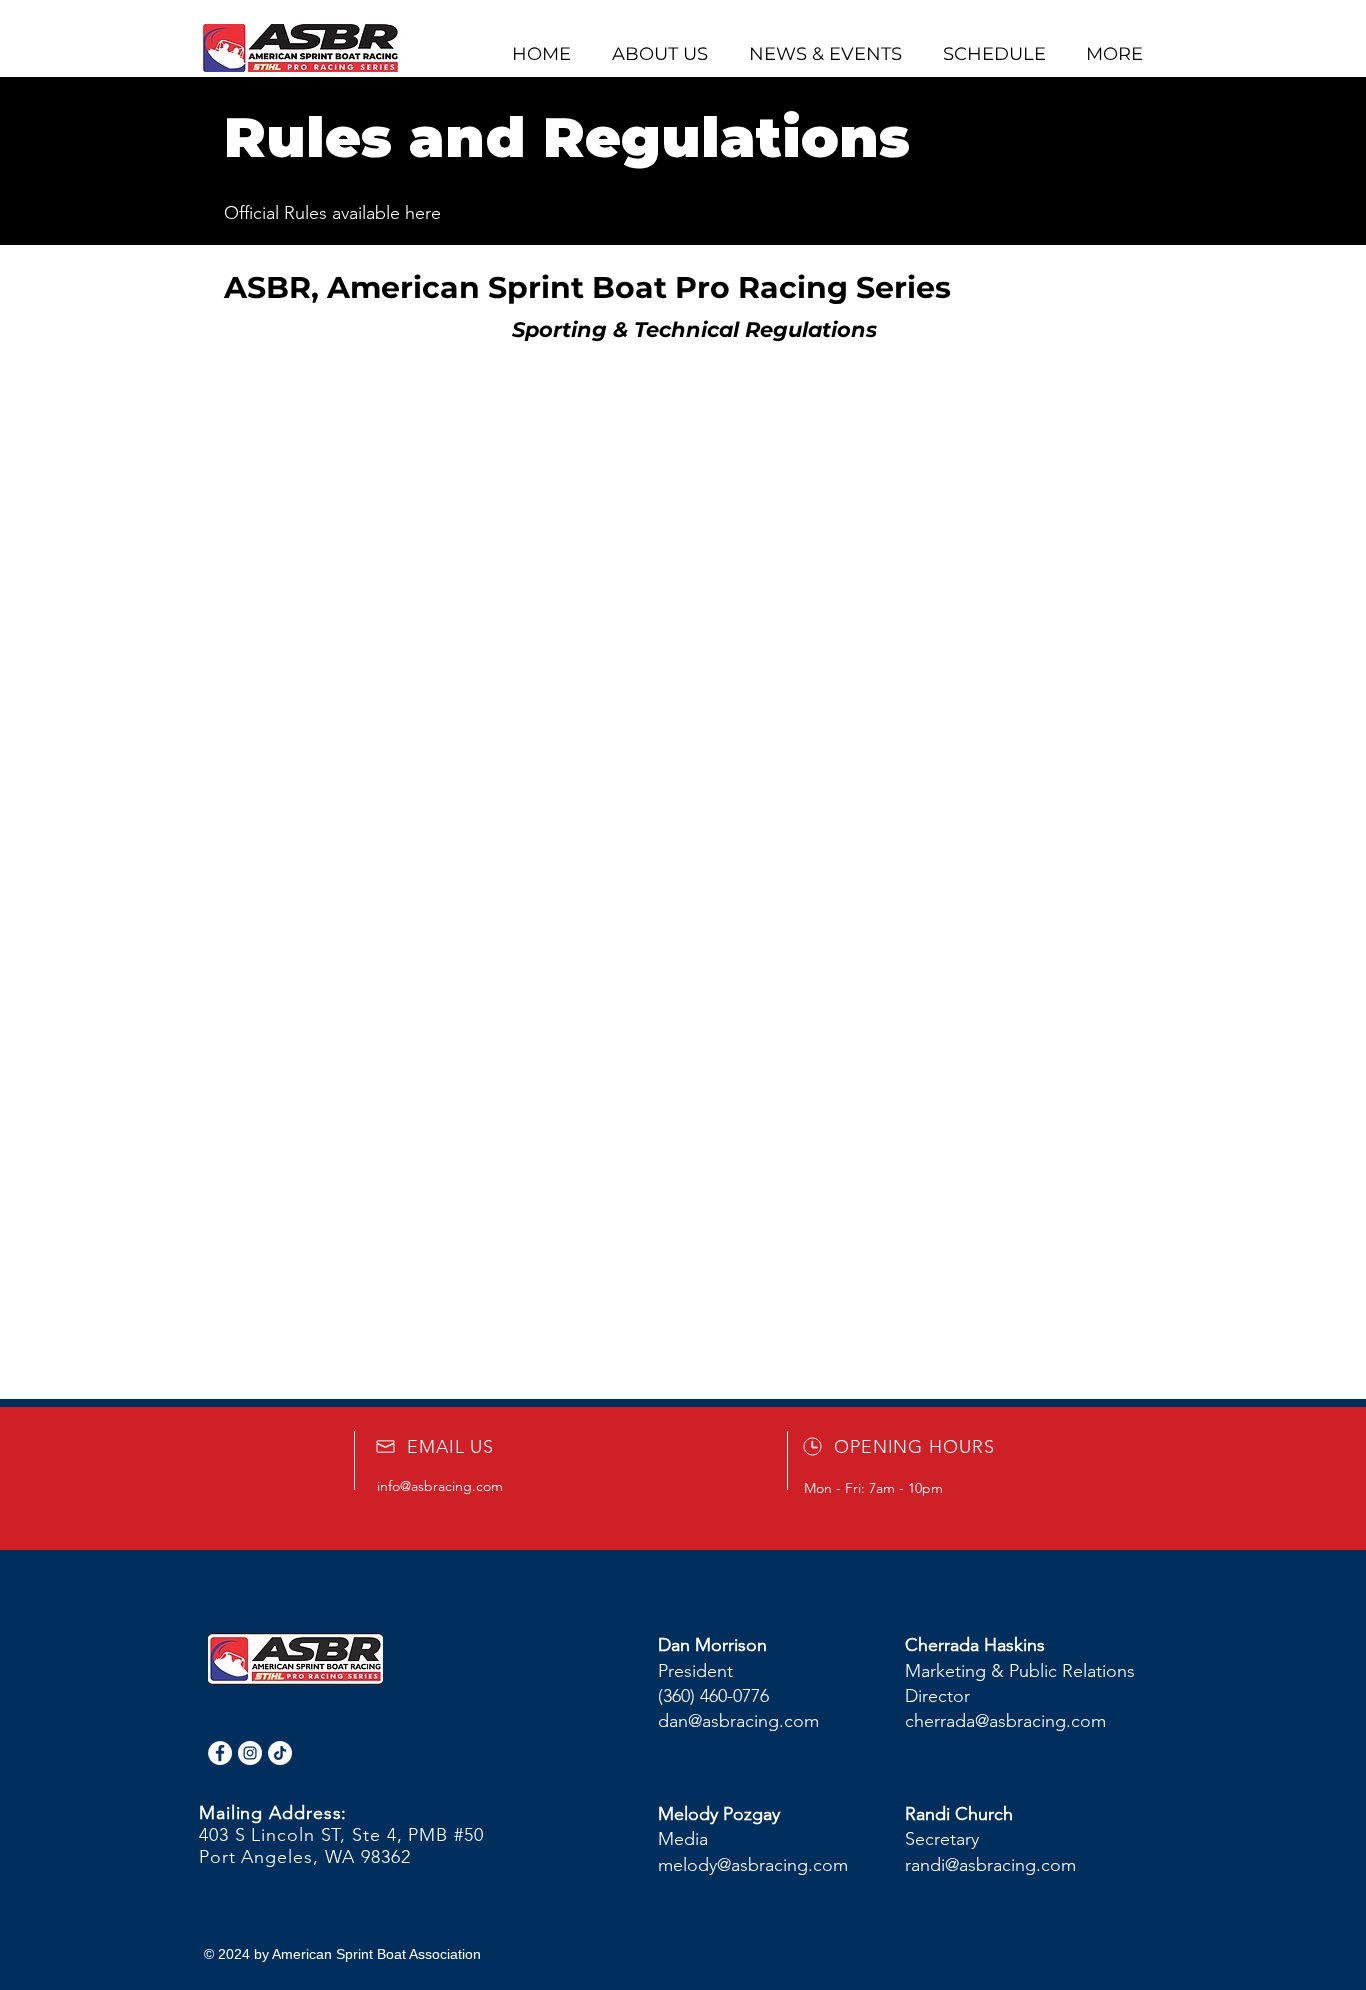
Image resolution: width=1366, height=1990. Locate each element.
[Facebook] (220, 1753)
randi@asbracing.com (990, 1865)
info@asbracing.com (440, 1486)
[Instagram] (250, 1753)
